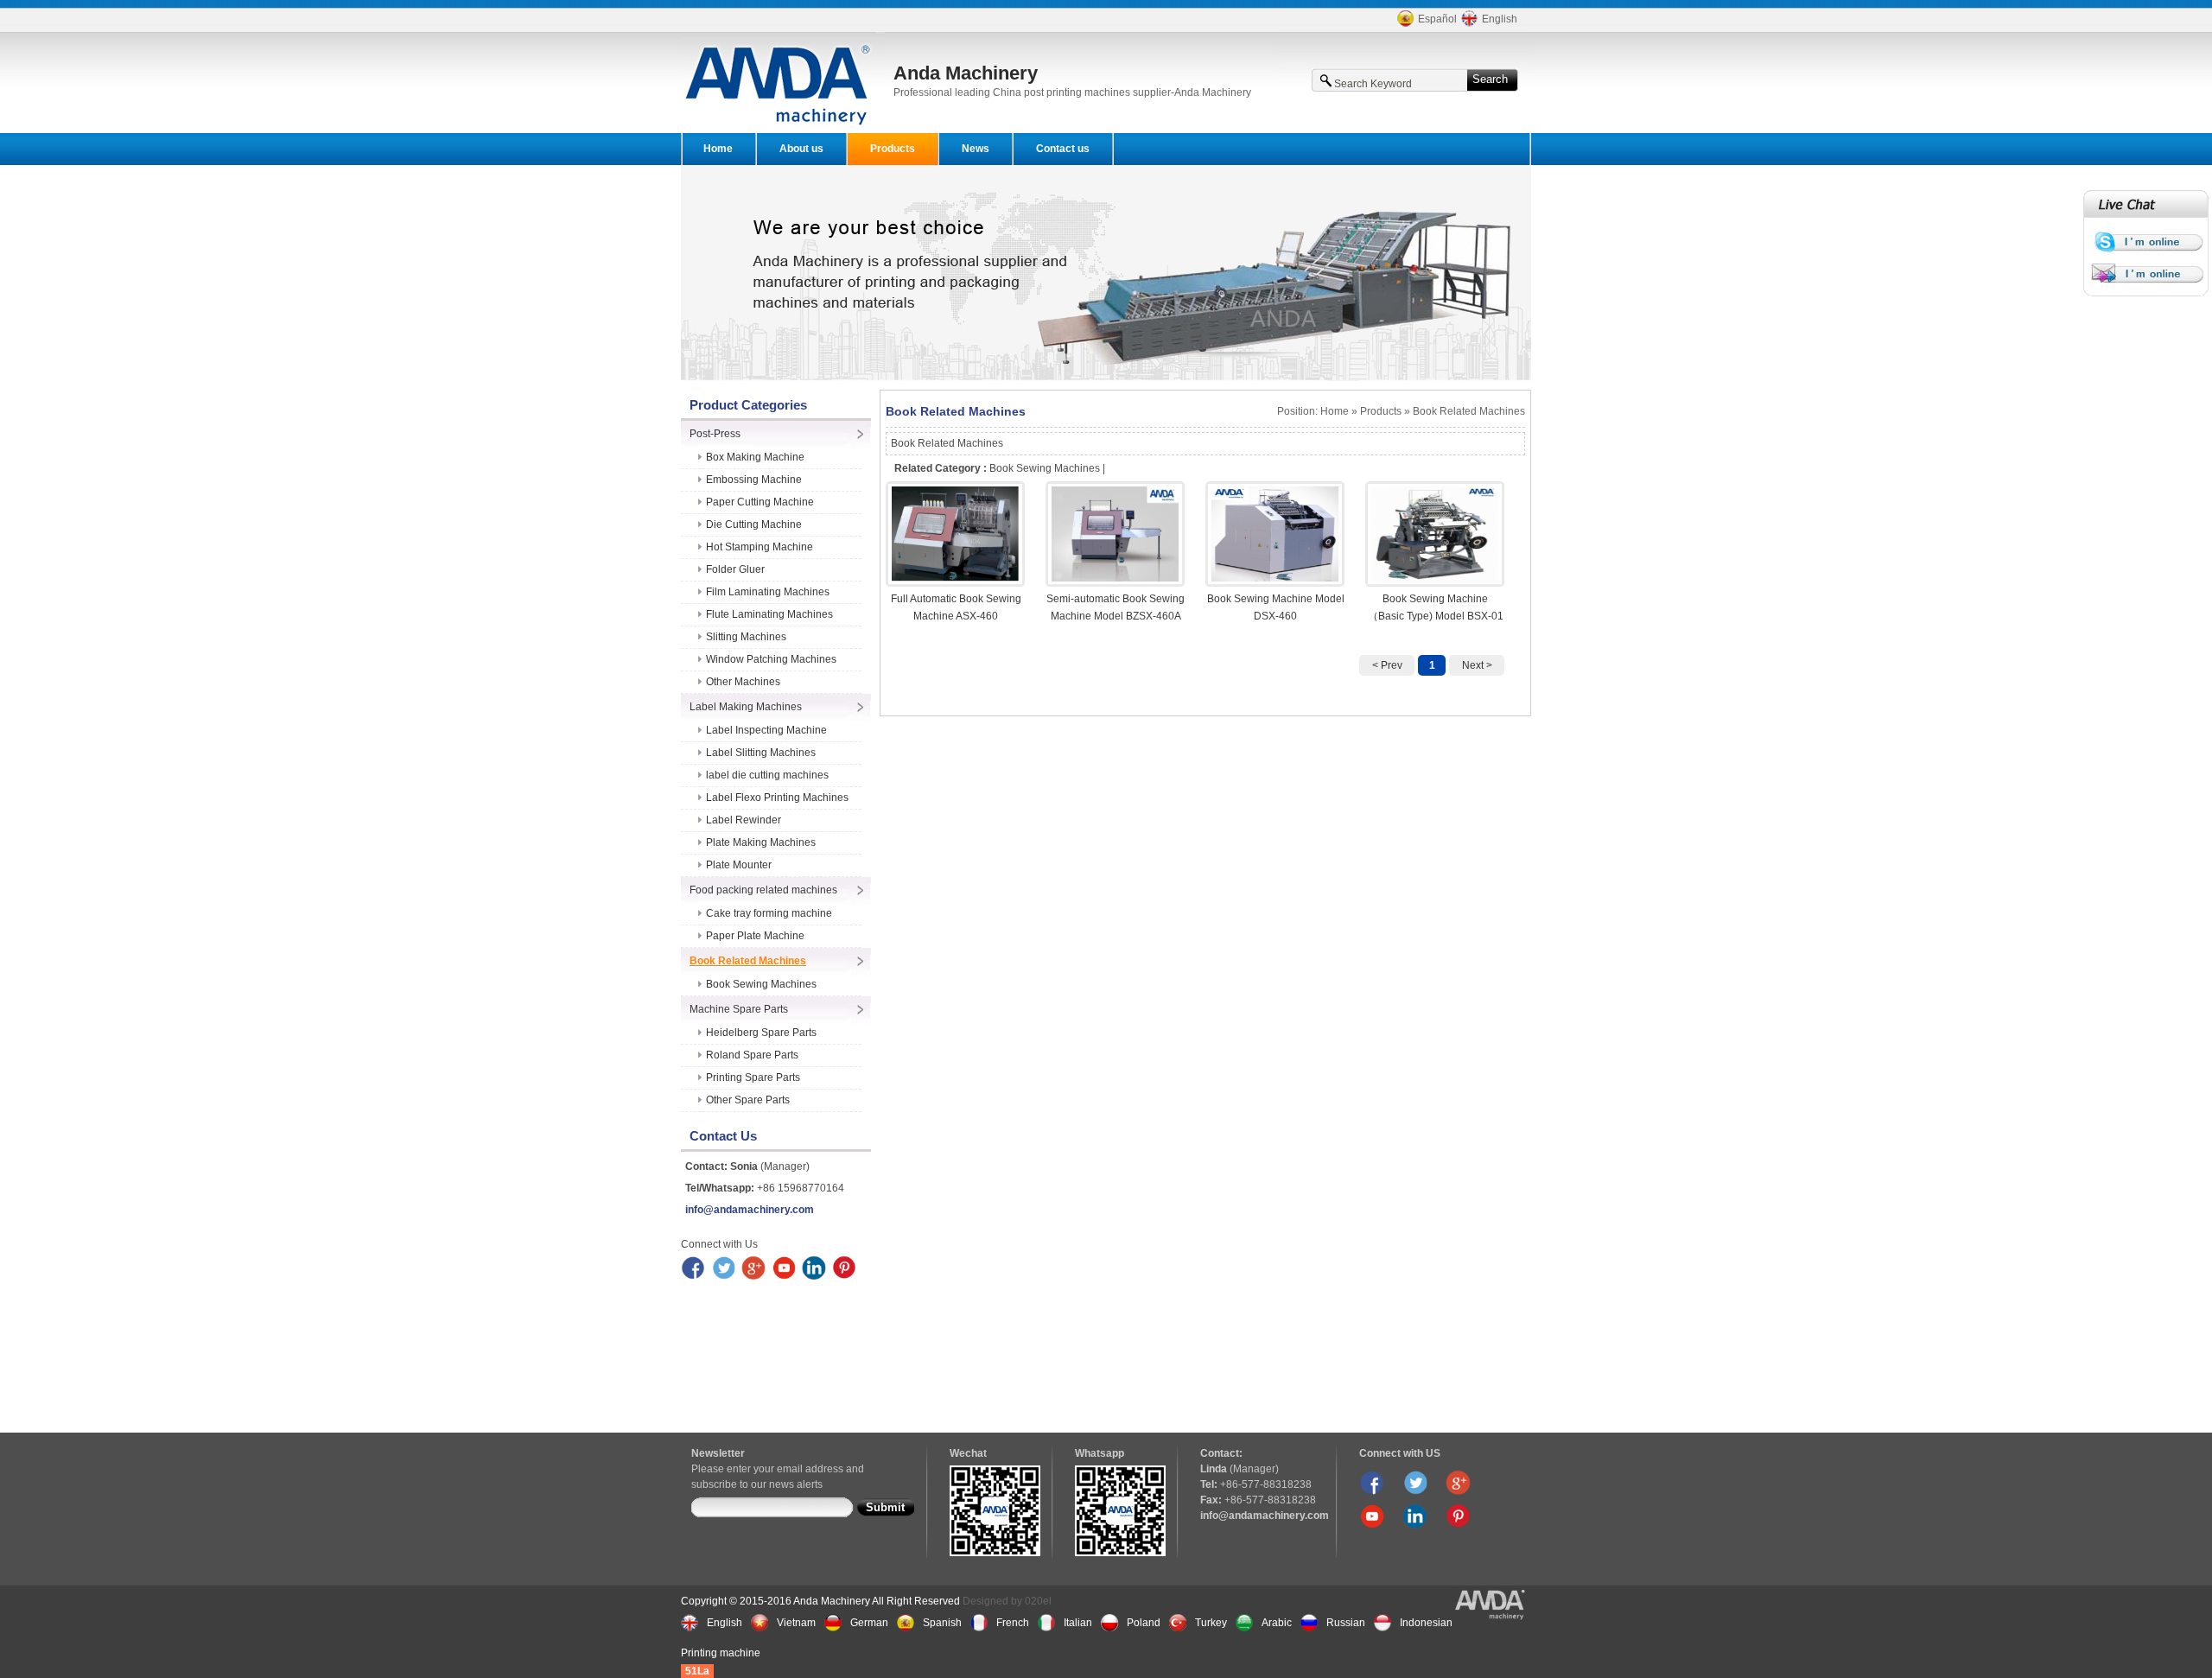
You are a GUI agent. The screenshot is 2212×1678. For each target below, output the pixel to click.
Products (893, 149)
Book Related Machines (748, 961)
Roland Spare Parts (752, 1055)
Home (718, 149)
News (976, 149)
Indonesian (1426, 1623)
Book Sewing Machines (761, 984)
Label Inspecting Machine (766, 730)
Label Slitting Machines (761, 753)
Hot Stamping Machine (760, 547)
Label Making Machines (746, 707)
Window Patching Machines (771, 659)
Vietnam (796, 1623)
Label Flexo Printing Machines (777, 798)
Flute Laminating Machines (769, 614)
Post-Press (715, 434)
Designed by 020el (1007, 1601)
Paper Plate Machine (755, 936)
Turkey (1211, 1623)
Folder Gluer (735, 569)
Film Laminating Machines (768, 592)
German (869, 1623)
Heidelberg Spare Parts (761, 1033)
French (1013, 1623)
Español (1437, 19)
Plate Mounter (739, 865)
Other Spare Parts (748, 1100)
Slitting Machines (746, 637)
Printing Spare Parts (753, 1077)
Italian (1078, 1623)
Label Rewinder (744, 820)
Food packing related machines (763, 890)
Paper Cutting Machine (760, 502)
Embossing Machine (754, 480)
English (1500, 19)
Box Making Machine (755, 457)
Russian (1346, 1623)
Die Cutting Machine (754, 524)
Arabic (1277, 1623)
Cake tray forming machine (769, 913)
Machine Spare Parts (739, 1009)
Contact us (1063, 149)
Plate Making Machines (761, 842)
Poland (1144, 1623)
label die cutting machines (767, 775)
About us (801, 149)
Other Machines (743, 682)
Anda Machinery (966, 73)
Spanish (942, 1623)
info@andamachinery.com (750, 1210)
